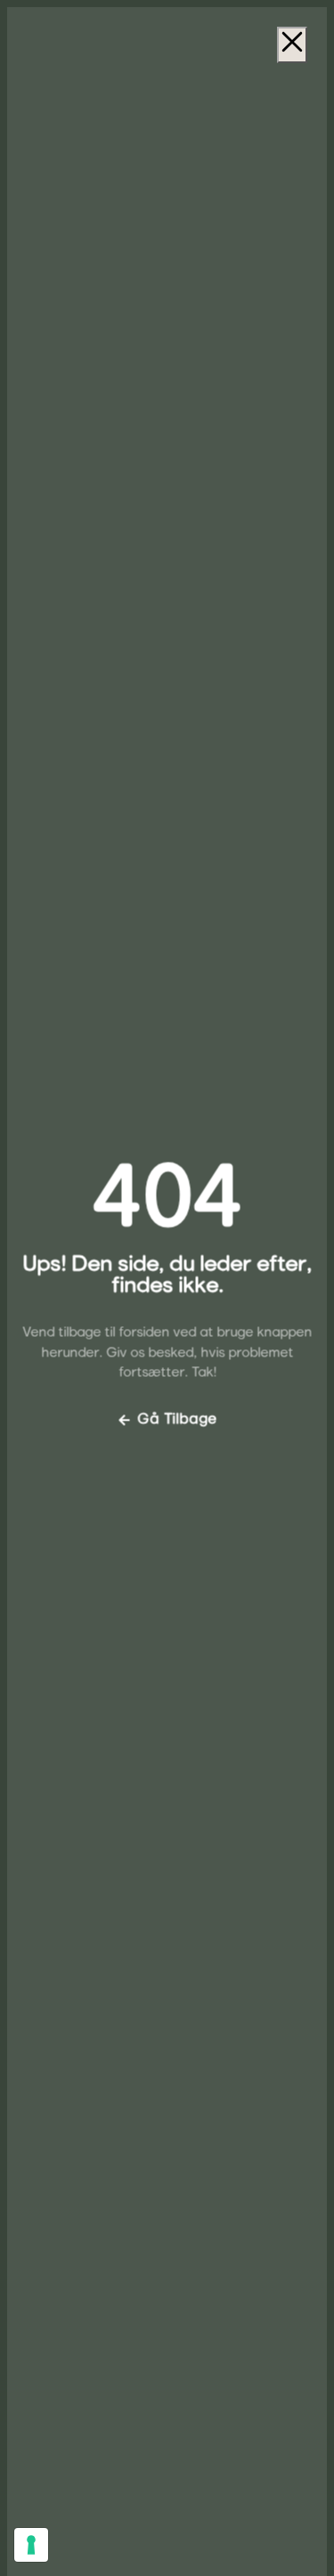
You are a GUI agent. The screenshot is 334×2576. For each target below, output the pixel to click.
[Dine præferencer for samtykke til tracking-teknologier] (31, 2545)
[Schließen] (292, 45)
